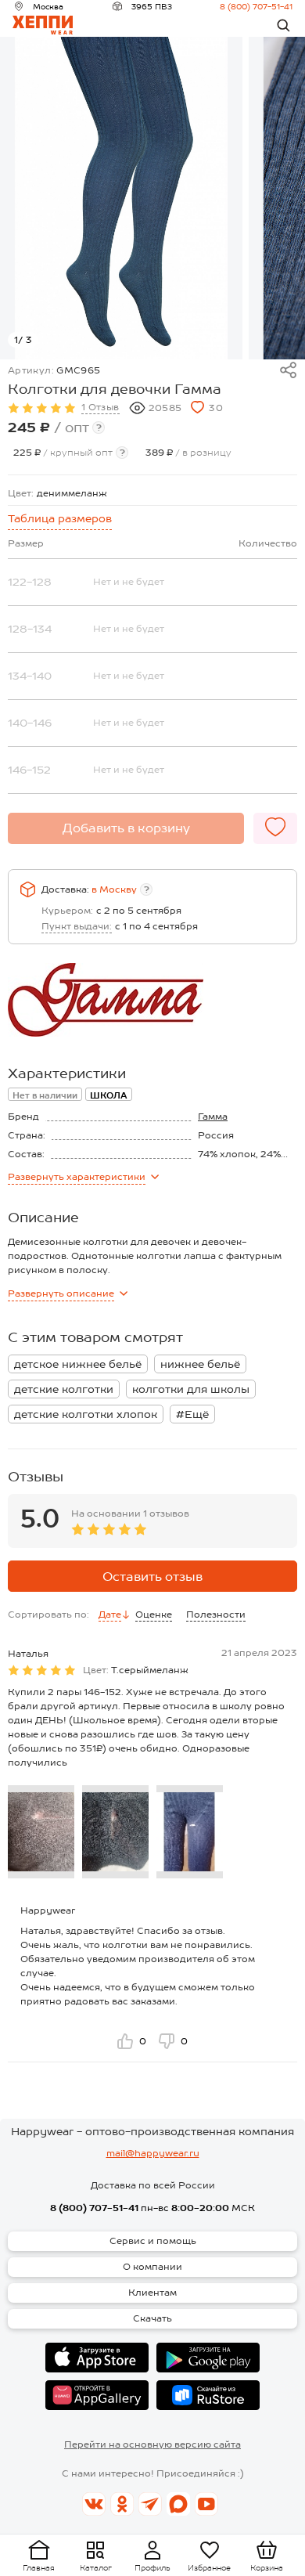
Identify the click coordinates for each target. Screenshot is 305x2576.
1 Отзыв (100, 407)
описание (61, 1293)
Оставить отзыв (152, 1577)
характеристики (77, 1177)
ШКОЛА (109, 1095)
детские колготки (64, 1389)
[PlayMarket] (208, 2358)
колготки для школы (191, 1389)
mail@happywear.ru (153, 2153)
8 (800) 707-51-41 (256, 6)
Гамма (213, 1117)
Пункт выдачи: (77, 926)
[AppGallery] (97, 2395)
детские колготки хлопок (86, 1414)
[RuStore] (208, 2395)
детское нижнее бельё (78, 1364)
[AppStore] (97, 2358)
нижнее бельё (200, 1364)
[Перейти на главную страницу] (43, 25)
